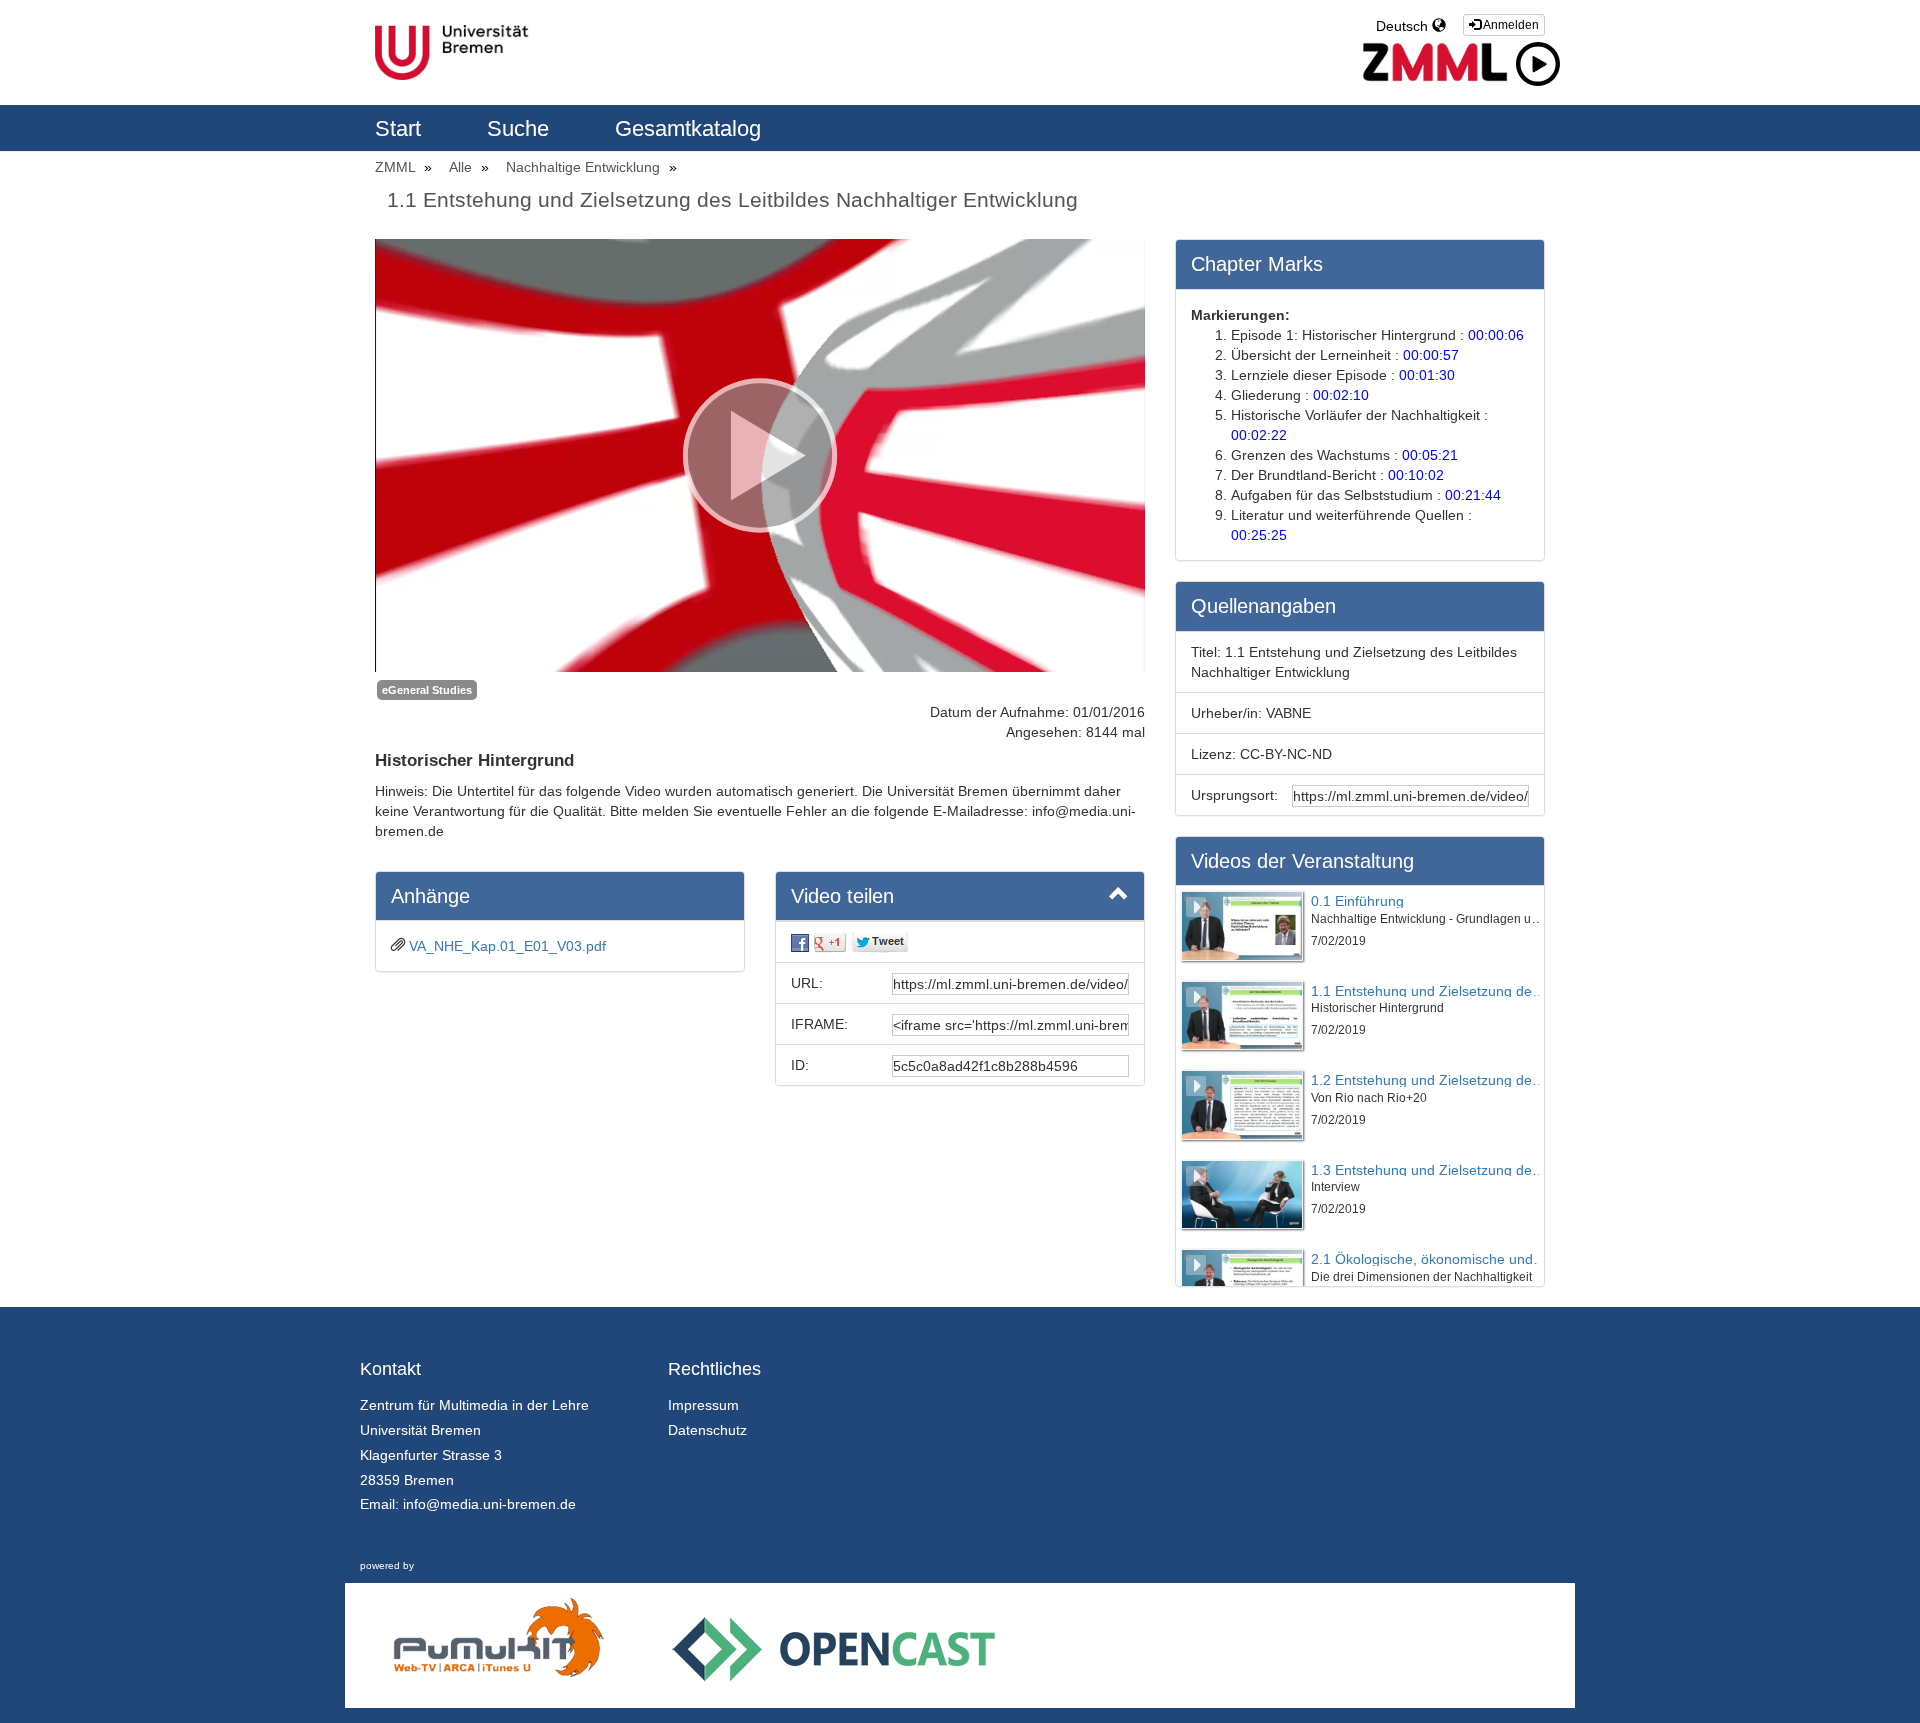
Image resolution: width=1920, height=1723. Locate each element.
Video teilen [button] (842, 896)
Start (401, 128)
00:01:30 (1427, 375)
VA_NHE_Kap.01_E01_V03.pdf (507, 946)
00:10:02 (1416, 475)
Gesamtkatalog (688, 128)
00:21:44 (1473, 495)
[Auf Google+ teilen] (830, 942)
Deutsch (1404, 26)
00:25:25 (1259, 535)
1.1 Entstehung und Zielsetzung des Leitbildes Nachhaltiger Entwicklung (732, 199)
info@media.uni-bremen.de (489, 1504)
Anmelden (1510, 25)
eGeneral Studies (427, 690)
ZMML (397, 167)
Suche (521, 128)
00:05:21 (1430, 455)
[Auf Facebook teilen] (800, 942)
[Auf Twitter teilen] (880, 942)
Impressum (703, 1405)
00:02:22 (1259, 435)
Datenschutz (707, 1430)
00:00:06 (1496, 335)
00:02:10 (1341, 395)
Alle (462, 167)
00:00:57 (1431, 355)
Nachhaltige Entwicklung (585, 167)
